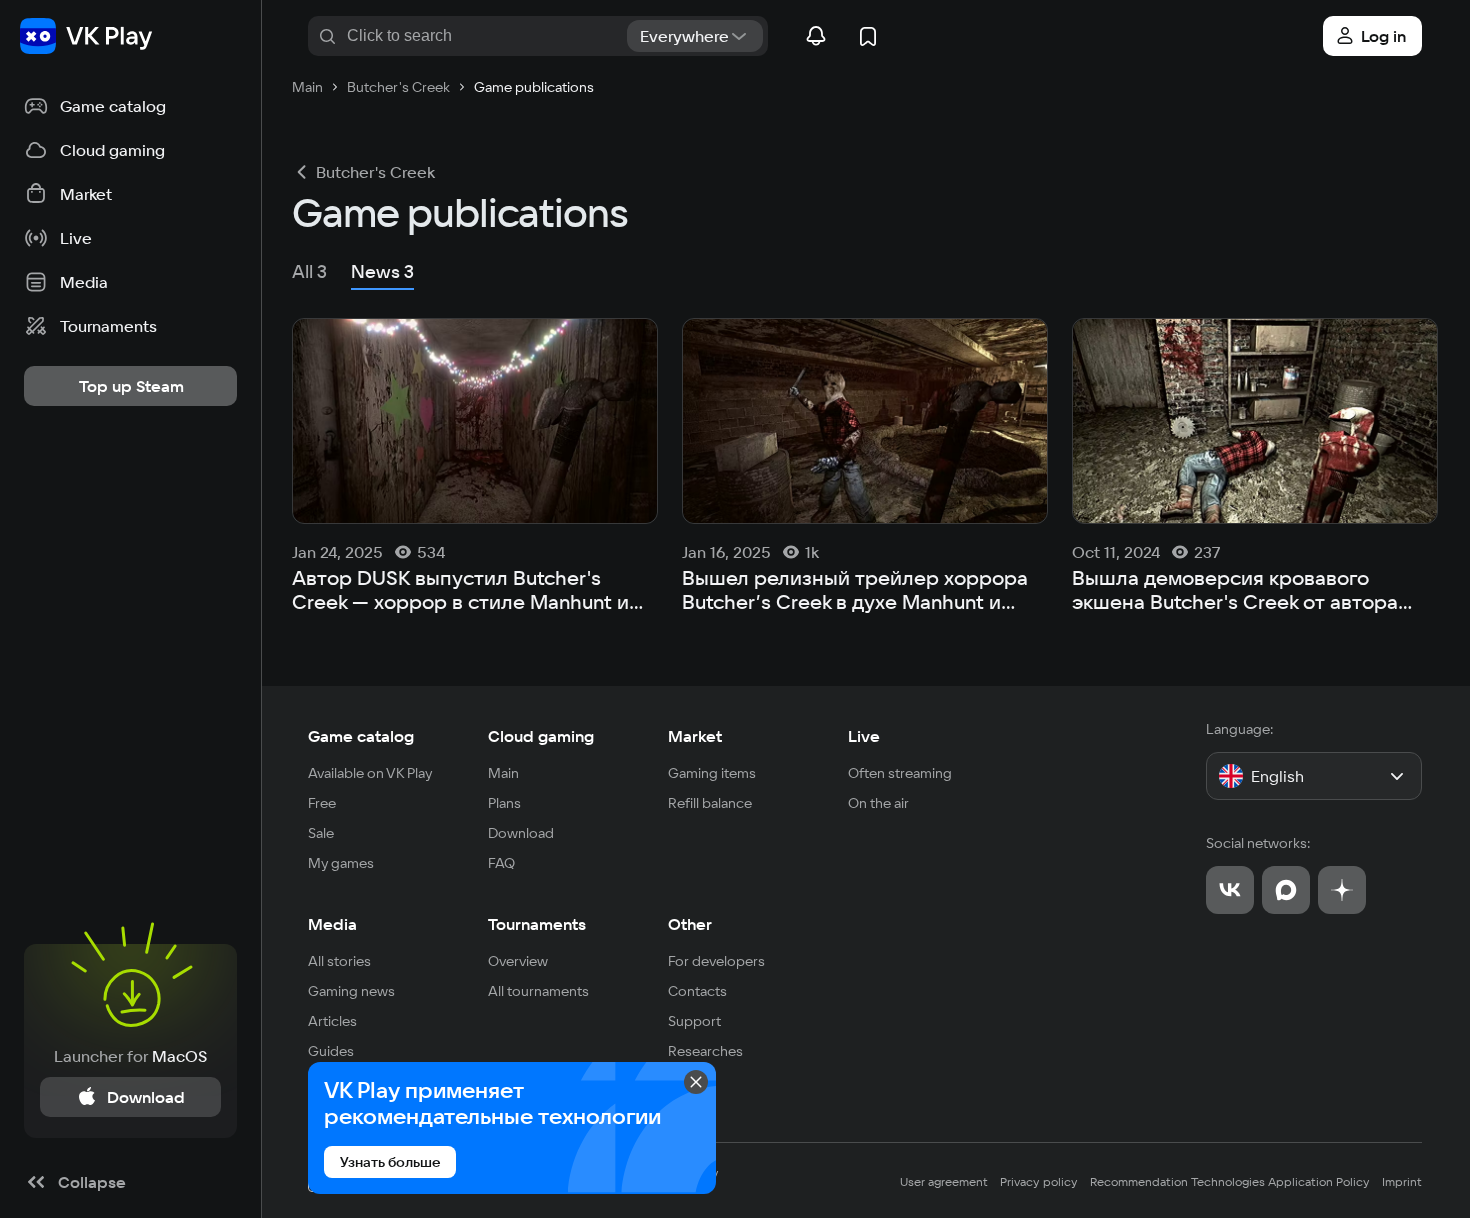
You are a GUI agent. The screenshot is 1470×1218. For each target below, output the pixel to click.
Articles (332, 1021)
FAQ (501, 863)
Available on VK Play (370, 773)
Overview (518, 961)
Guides (331, 1051)
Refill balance (710, 803)
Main (503, 773)
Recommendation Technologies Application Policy (1230, 1181)
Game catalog (361, 736)
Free (322, 803)
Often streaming (900, 773)
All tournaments (538, 991)
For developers (716, 961)
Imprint (1402, 1181)
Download (521, 833)
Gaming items (712, 773)
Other (690, 924)
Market (695, 736)
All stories (339, 961)
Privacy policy (1039, 1181)
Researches (705, 1051)
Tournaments (537, 924)
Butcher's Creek (375, 172)
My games (341, 863)
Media (332, 924)
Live (864, 736)
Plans (504, 803)
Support (694, 1021)
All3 (309, 271)
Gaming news (351, 991)
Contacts (697, 991)
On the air (878, 803)
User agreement (944, 1181)
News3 (382, 271)
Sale (321, 833)
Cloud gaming (541, 736)
